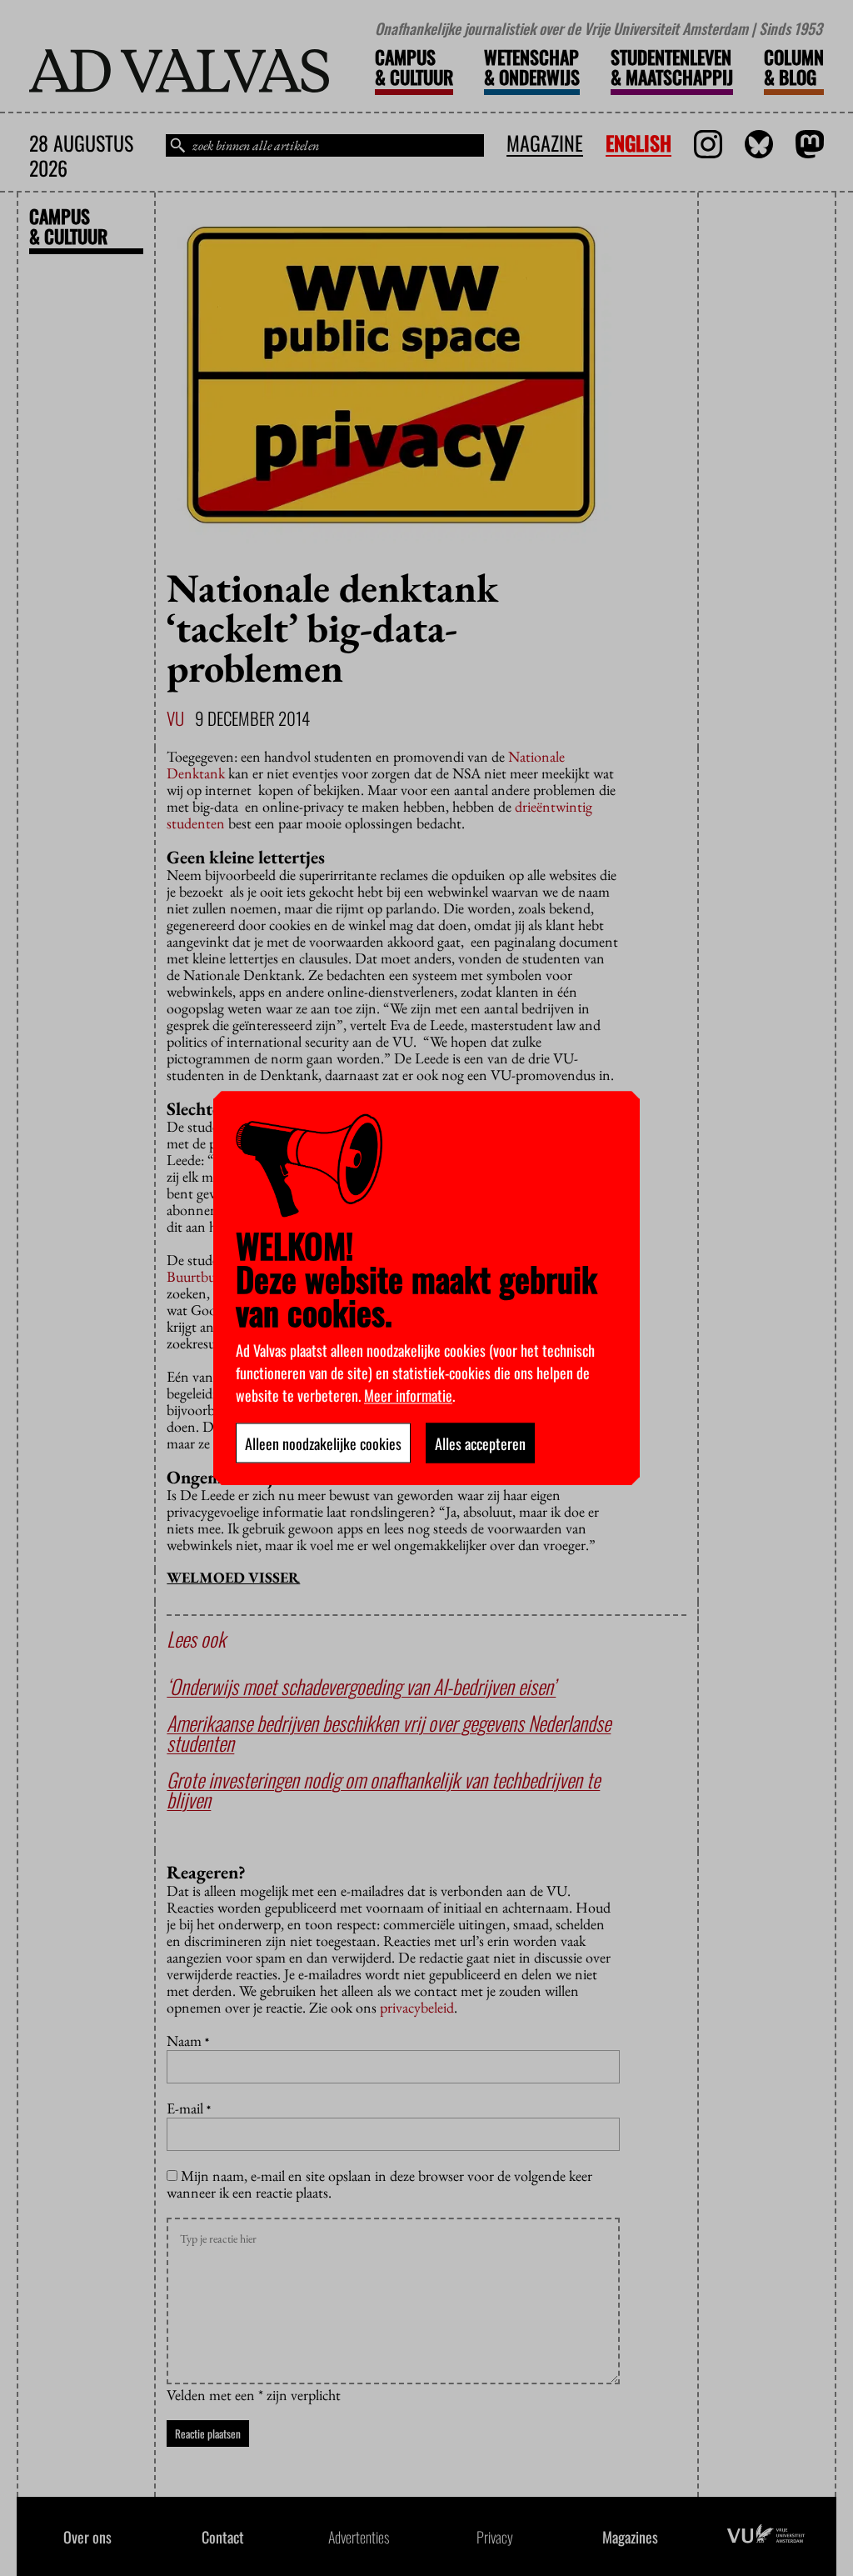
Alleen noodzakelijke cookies (323, 1443)
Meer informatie (408, 1394)
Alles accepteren (480, 1443)
